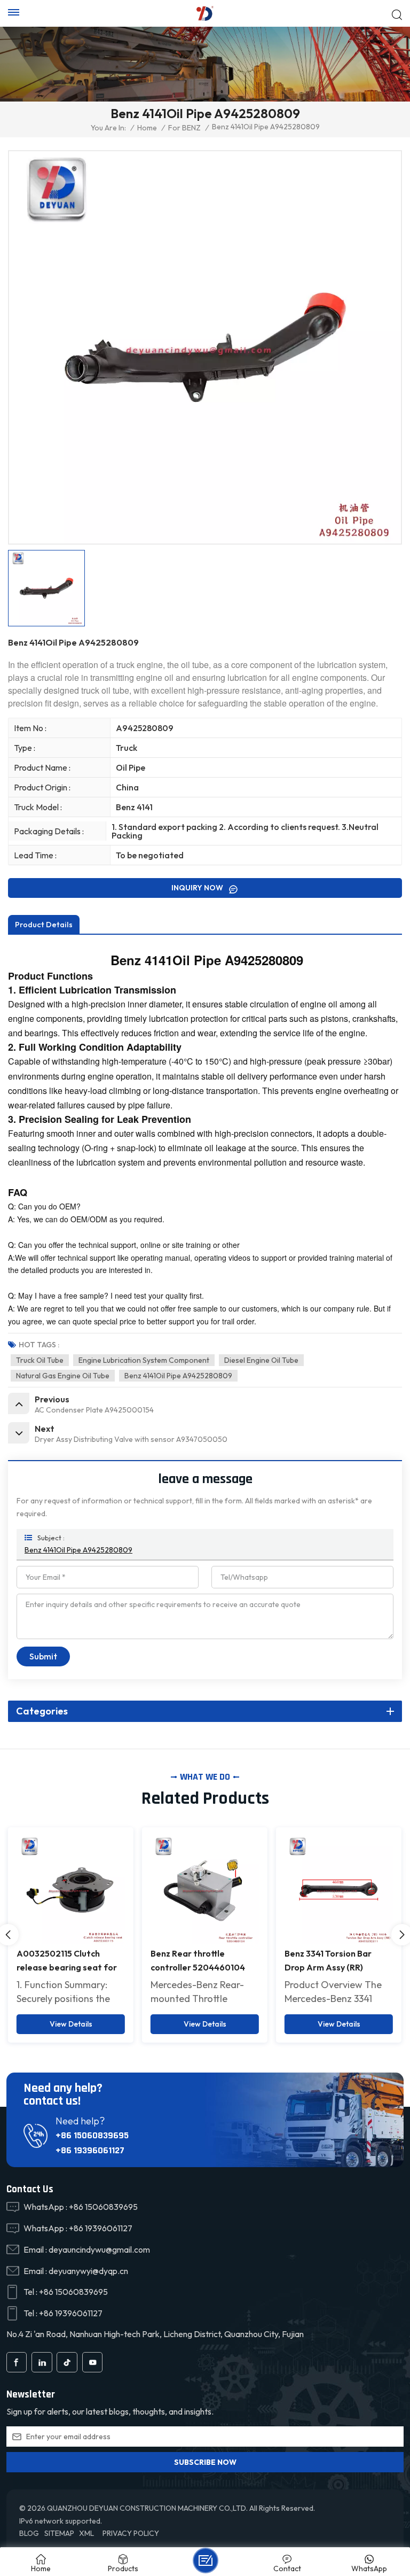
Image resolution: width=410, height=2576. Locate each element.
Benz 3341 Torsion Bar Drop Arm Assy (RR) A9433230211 (194, 1961)
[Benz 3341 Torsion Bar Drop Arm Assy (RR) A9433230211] (205, 1890)
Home (147, 128)
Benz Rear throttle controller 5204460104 (64, 1960)
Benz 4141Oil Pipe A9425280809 (178, 1376)
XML (86, 2533)
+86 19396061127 (90, 2150)
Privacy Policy (131, 2533)
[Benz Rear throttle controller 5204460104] (71, 1890)
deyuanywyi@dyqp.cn (88, 2271)
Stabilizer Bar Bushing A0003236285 (329, 1960)
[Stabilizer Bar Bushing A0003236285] (339, 1890)
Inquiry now (198, 888)
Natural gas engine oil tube (63, 1376)
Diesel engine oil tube (261, 1360)
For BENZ (184, 128)
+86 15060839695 (92, 2135)
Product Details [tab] (44, 925)
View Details (71, 2024)
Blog (29, 2533)
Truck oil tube (40, 1360)
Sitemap (59, 2533)
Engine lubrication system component (144, 1360)
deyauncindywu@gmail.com (99, 2249)
